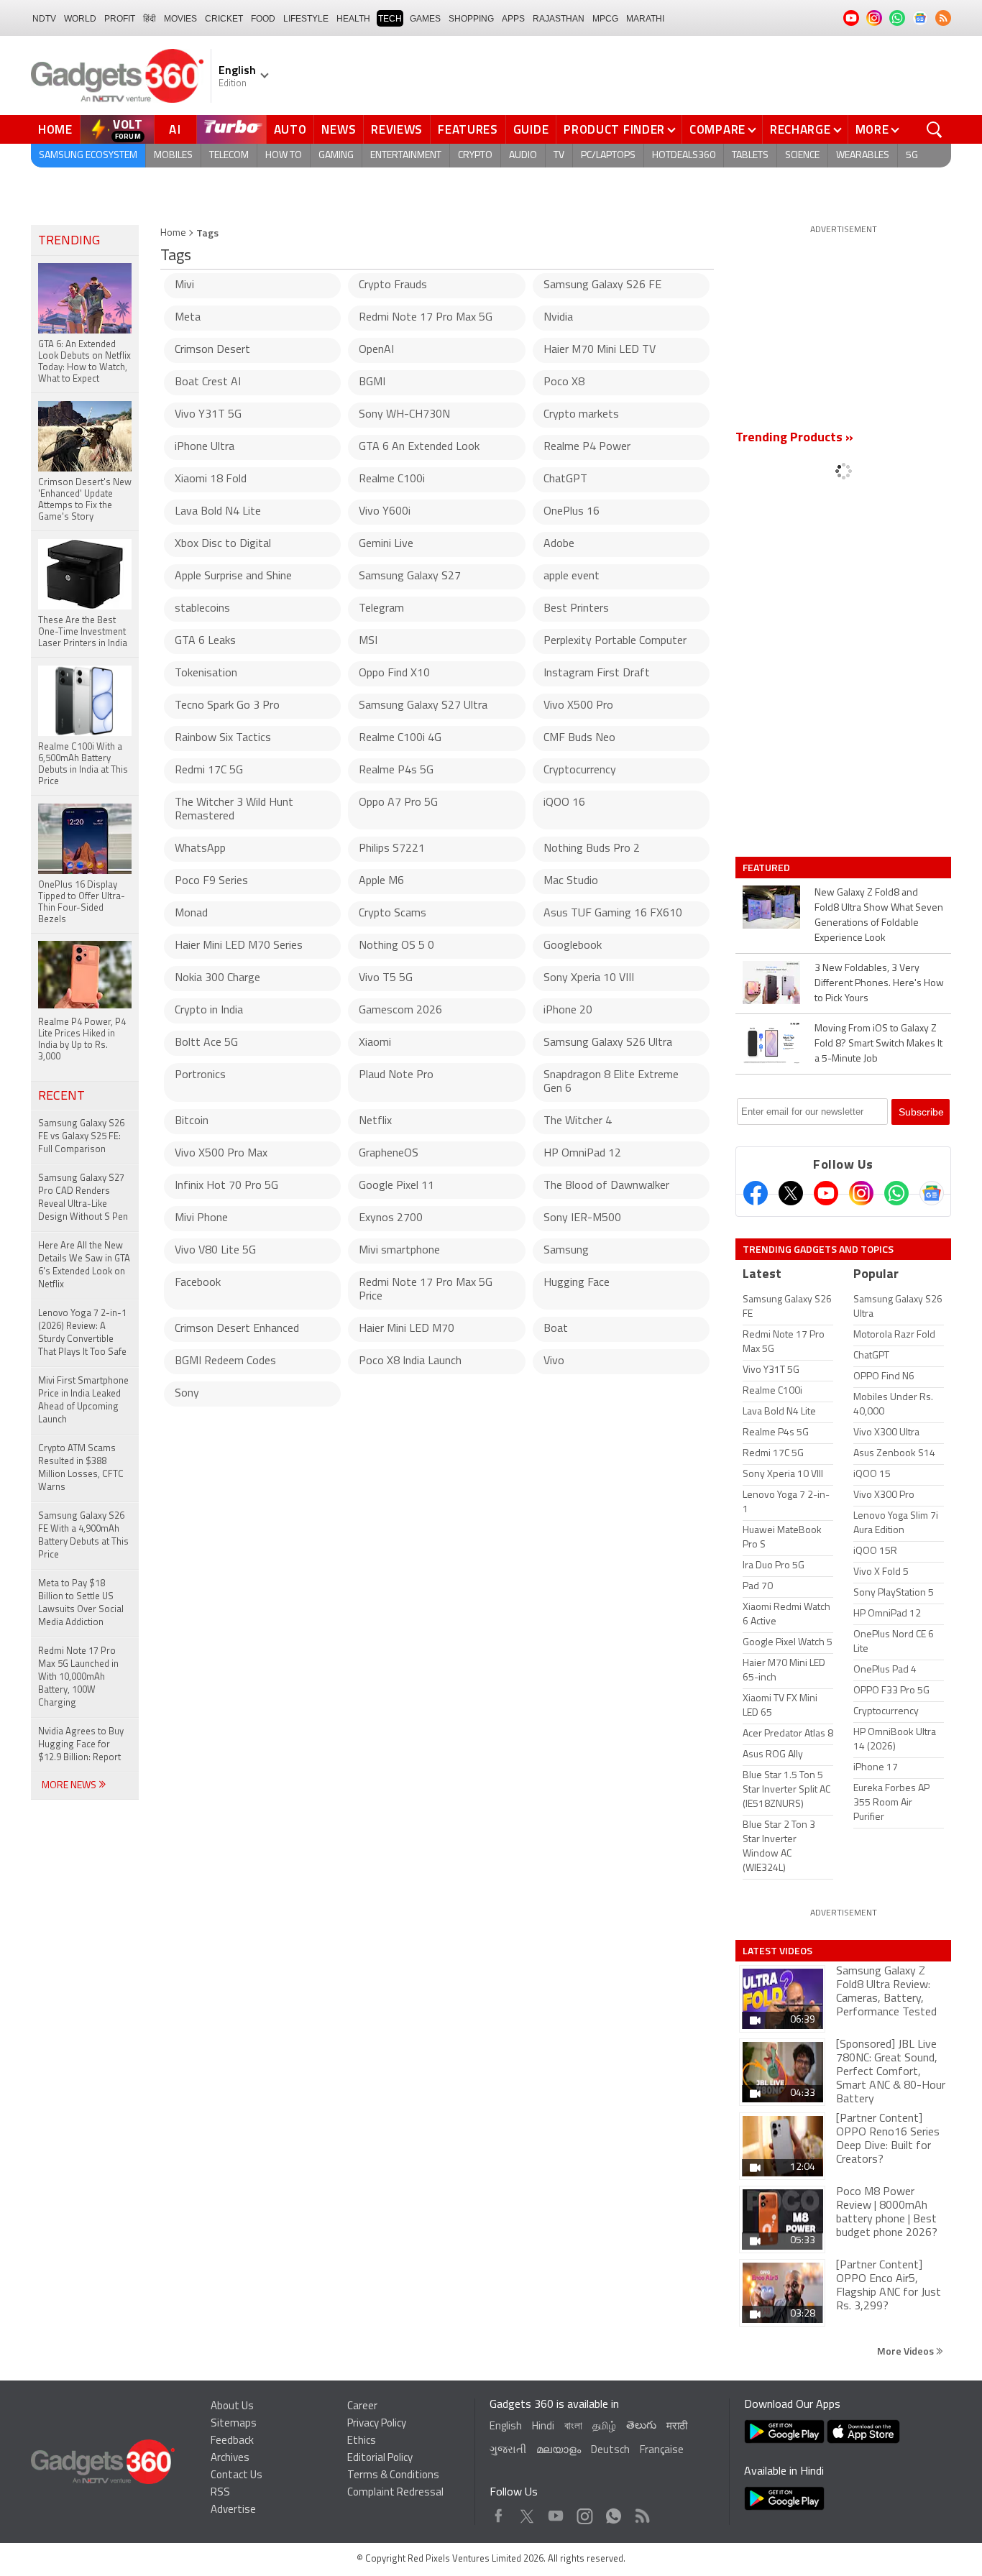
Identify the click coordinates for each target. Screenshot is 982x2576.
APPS (513, 19)
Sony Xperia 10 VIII (589, 978)
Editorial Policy (380, 2458)
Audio (523, 156)
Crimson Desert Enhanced (237, 1329)
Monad (191, 914)
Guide (531, 129)
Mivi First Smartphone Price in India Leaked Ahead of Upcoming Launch (83, 1400)
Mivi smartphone (399, 1251)
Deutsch (610, 2451)
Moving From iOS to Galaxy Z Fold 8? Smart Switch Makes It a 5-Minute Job (878, 1044)
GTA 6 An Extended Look (419, 447)
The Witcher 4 (578, 1121)
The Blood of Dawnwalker (606, 1186)
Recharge (800, 129)
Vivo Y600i (385, 512)
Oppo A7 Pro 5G (398, 803)
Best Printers (576, 609)
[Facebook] (756, 1193)
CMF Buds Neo (579, 738)
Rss (641, 2512)
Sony (187, 1394)
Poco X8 (564, 382)
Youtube (556, 2512)
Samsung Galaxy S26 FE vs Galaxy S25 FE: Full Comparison (81, 1137)
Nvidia (558, 318)
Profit (120, 19)
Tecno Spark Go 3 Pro (227, 706)
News (339, 129)
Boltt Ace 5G (206, 1043)
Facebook (198, 1283)
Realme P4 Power (587, 447)
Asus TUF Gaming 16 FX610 (613, 914)
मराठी (677, 2427)
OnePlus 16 (572, 512)
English (506, 2427)
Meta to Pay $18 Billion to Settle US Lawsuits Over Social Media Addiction (81, 1603)
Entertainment (406, 156)
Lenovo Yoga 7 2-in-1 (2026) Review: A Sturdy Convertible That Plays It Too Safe (82, 1333)
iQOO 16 (564, 803)
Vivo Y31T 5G (208, 415)
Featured (767, 868)
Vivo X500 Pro (578, 706)
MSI (368, 641)
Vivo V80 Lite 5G (215, 1251)
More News (70, 1786)
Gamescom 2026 (400, 1011)
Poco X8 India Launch (410, 1361)
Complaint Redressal (395, 2493)
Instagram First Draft (597, 673)
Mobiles (173, 156)
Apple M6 (381, 881)
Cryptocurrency (580, 770)
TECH (390, 19)
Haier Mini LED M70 (407, 1329)
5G (912, 156)
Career (362, 2407)
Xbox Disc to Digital (223, 544)
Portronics (200, 1075)
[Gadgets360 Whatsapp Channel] (896, 1193)
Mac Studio (571, 881)
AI (175, 129)
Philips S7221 (392, 849)
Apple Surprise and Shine (233, 576)
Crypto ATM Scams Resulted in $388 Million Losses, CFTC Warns (81, 1468)
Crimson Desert (212, 350)
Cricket (224, 19)
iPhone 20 (568, 1011)
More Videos (907, 2351)
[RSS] (943, 18)
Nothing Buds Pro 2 (592, 849)
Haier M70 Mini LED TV (600, 350)
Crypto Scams (393, 914)
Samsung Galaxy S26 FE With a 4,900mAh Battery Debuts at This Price (83, 1536)
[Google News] (932, 1193)
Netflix (375, 1121)
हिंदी (150, 19)
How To (284, 156)
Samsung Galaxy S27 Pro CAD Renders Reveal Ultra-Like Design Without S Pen (83, 1198)
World (80, 19)
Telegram (381, 609)
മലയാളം (559, 2451)
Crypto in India (209, 1011)
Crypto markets (581, 415)
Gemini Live (386, 544)
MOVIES (180, 19)
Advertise (233, 2510)
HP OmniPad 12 (582, 1154)
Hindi (543, 2427)
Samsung (566, 1251)
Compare (717, 129)
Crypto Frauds (393, 285)
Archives (230, 2458)
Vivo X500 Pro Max (221, 1154)
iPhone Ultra (205, 447)
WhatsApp (200, 849)
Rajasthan (559, 19)
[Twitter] (791, 1193)
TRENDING (69, 241)
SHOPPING (471, 19)
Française (662, 2451)
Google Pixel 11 (396, 1186)
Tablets (750, 156)
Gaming (336, 156)
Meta (188, 318)
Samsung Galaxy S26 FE (602, 285)
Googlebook (573, 946)
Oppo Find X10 (394, 673)
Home (55, 129)
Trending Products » (794, 438)
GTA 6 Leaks (205, 641)
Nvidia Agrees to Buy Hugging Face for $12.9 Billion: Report (81, 1745)
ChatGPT (565, 479)
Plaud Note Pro (396, 1075)
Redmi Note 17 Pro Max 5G (426, 318)
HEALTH (353, 19)
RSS (220, 2493)
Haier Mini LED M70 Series (239, 946)
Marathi (645, 19)
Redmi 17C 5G (209, 770)
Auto (290, 129)
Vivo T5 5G (386, 978)
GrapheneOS (389, 1154)
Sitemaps (234, 2424)
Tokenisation (206, 673)
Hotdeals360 (684, 156)
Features (468, 129)
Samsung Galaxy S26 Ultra (608, 1043)
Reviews (397, 129)
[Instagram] (861, 1193)
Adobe (559, 544)
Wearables (863, 156)
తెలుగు (641, 2426)
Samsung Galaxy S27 (410, 576)
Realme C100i (392, 479)
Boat (556, 1329)
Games (425, 19)
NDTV (44, 19)
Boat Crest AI (208, 382)
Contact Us (237, 2476)
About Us (232, 2407)
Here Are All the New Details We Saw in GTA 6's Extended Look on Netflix (84, 1265)
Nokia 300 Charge (217, 978)
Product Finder (614, 129)
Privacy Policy (377, 2424)
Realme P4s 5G (396, 770)
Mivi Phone (201, 1218)
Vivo (554, 1361)
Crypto (475, 156)
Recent (61, 1097)
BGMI (372, 382)
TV (559, 156)
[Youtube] (826, 1193)
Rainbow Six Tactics (223, 738)
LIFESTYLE (306, 19)
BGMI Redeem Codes (225, 1361)
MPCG (605, 19)
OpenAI (376, 350)
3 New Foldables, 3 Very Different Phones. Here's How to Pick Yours (879, 984)
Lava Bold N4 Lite (218, 512)
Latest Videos (777, 1951)
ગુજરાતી (508, 2451)
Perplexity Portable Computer (615, 641)
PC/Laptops (608, 156)
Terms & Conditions (393, 2476)
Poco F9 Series (211, 881)
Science (802, 156)
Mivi (184, 285)
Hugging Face (577, 1283)
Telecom (229, 156)
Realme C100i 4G (400, 738)
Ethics (362, 2441)
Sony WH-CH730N (404, 415)
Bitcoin (192, 1121)
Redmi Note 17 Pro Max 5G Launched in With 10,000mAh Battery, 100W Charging (78, 1677)
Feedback (232, 2441)
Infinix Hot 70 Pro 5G (226, 1186)
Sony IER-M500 (582, 1218)
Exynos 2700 (391, 1218)
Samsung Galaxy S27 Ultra (423, 706)
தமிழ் (604, 2427)
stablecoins (202, 609)
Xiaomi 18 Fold (211, 479)
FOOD (263, 19)
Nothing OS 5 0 (396, 946)
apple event (572, 576)
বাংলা (573, 2427)
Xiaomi (375, 1043)
